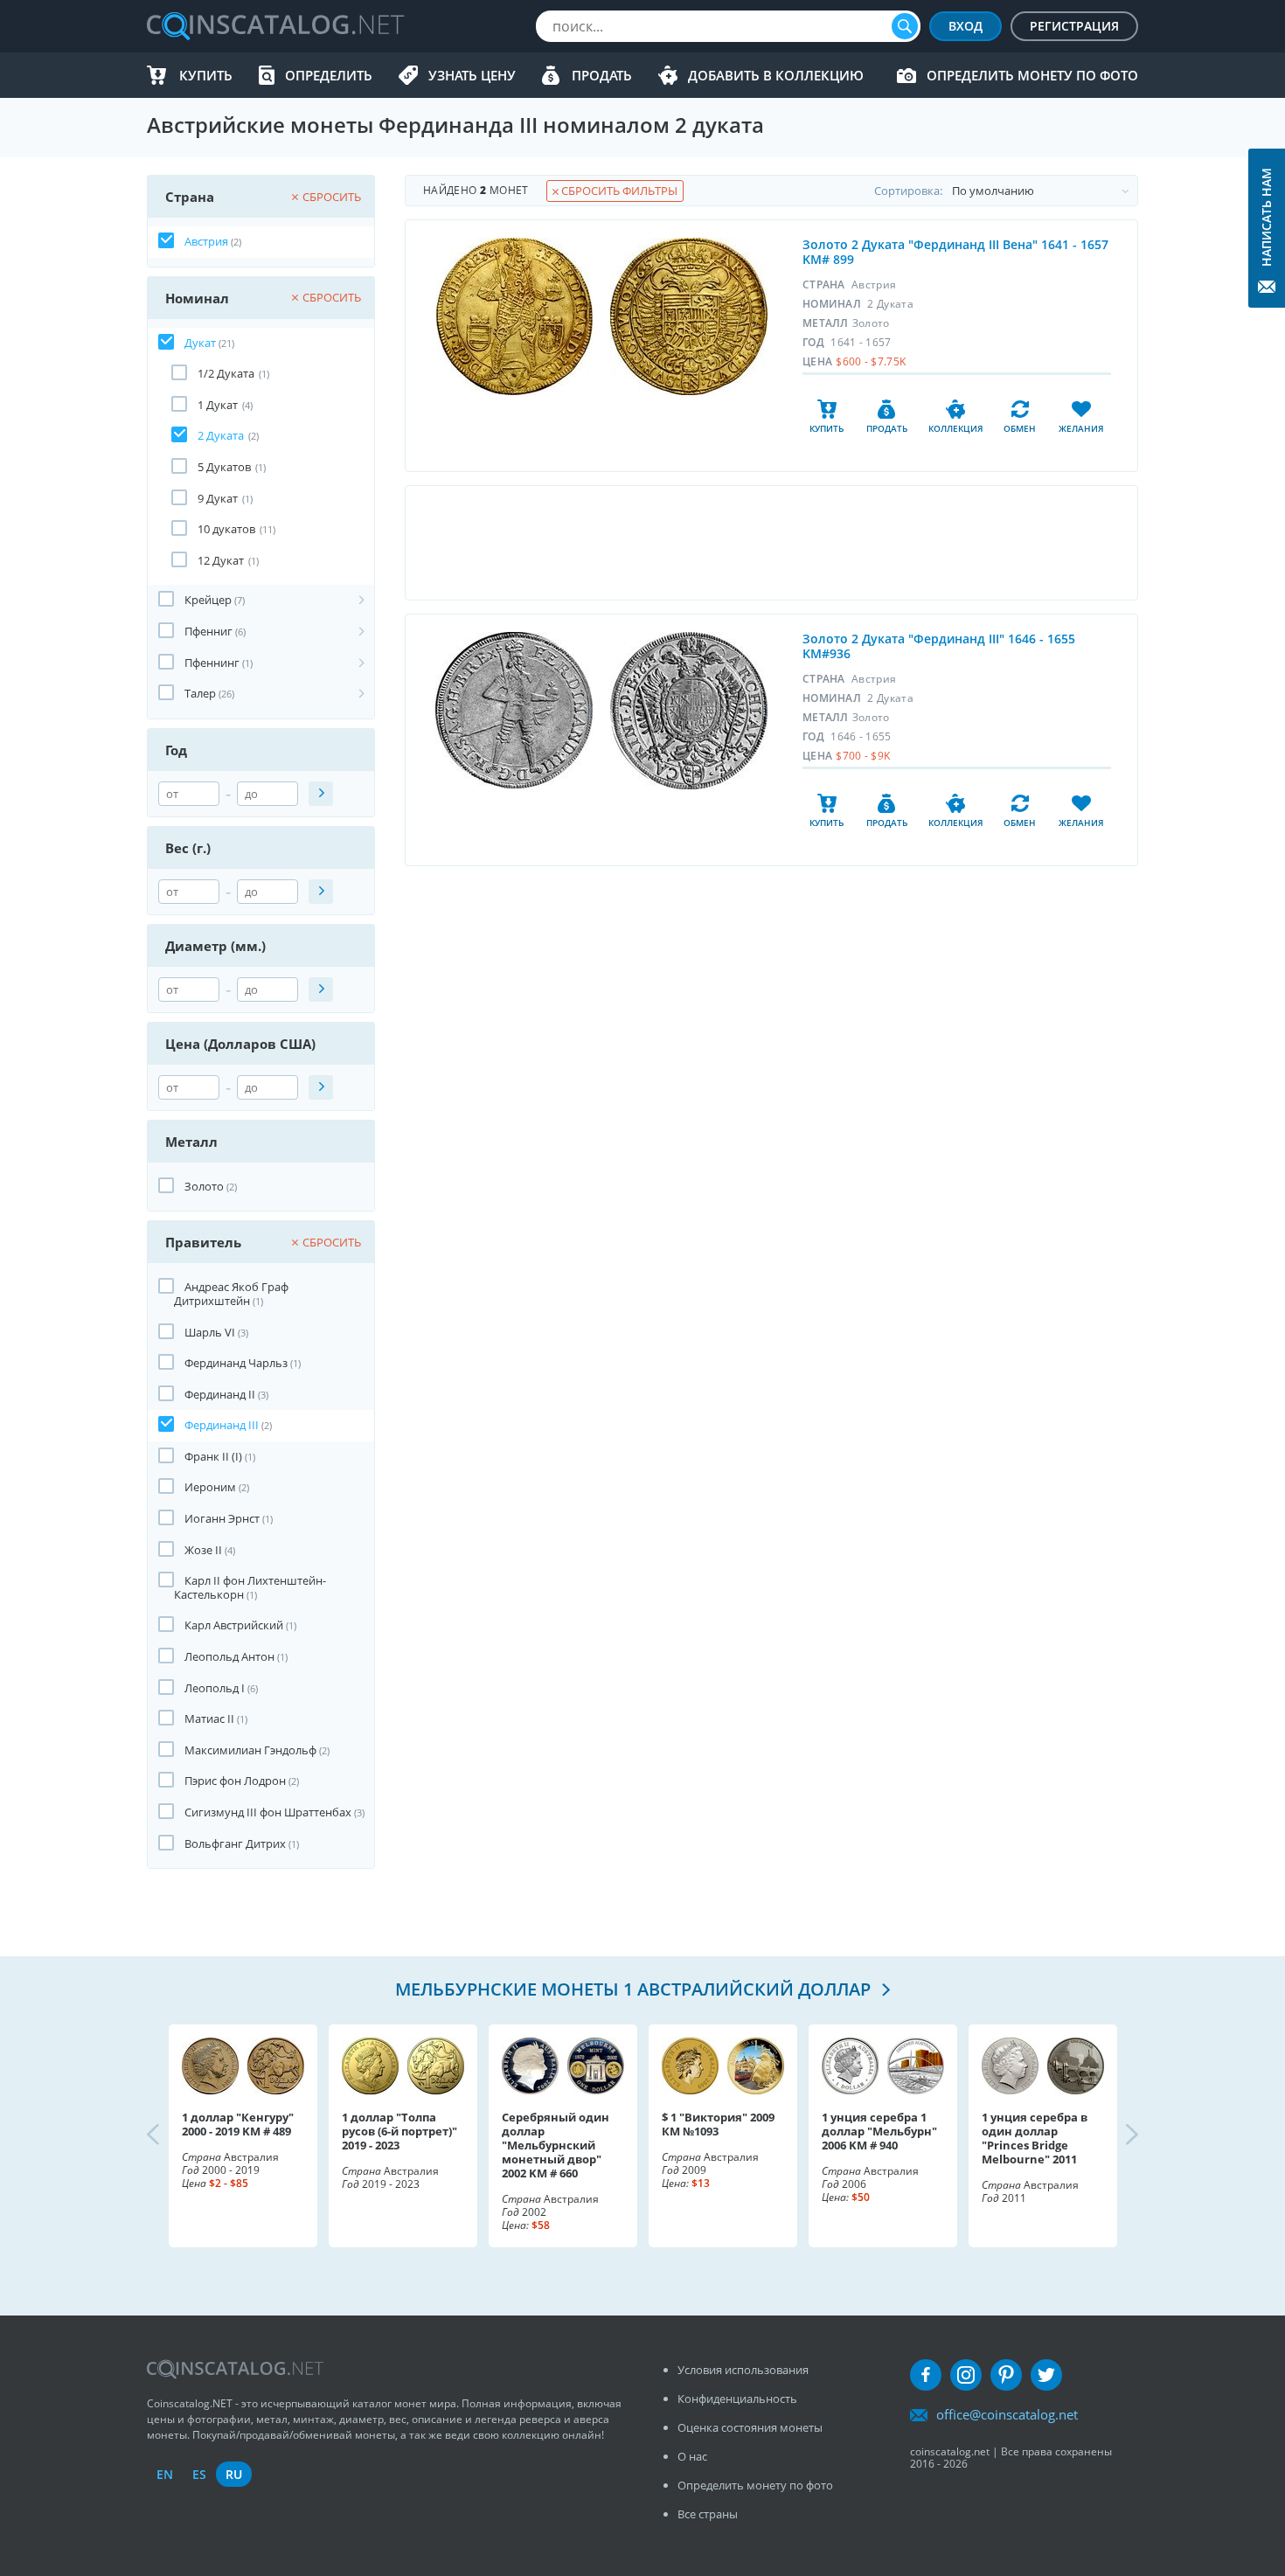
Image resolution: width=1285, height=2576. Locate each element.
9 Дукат (218, 498)
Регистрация (1074, 26)
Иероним (210, 1487)
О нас (692, 2456)
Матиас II (209, 1718)
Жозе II (203, 1550)
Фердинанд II (220, 1394)
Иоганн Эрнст (222, 1518)
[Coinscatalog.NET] (274, 26)
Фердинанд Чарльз (236, 1363)
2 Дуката (221, 435)
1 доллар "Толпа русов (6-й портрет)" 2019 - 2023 (399, 2131)
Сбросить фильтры (618, 191)
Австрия (206, 241)
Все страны (708, 2514)
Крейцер (208, 600)
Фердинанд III (222, 1425)
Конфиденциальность (737, 2399)
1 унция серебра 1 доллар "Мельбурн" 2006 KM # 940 (879, 2131)
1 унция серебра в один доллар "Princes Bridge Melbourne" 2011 (1035, 2138)
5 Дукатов (224, 467)
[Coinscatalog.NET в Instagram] (966, 2375)
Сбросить (332, 197)
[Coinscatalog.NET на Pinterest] (1006, 2375)
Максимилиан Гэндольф (250, 1750)
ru (234, 2474)
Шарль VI (210, 1332)
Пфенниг (208, 631)
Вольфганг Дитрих (235, 1843)
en (165, 2474)
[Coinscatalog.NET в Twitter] (1046, 2375)
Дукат (200, 343)
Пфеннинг (212, 663)
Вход (965, 26)
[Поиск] (905, 26)
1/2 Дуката (226, 373)
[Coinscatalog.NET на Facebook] (926, 2375)
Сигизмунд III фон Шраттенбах (268, 1812)
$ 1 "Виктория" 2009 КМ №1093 (718, 2124)
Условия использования (743, 2370)
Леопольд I (215, 1688)
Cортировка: (908, 191)
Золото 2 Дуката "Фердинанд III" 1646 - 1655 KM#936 (939, 646)
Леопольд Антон (229, 1656)
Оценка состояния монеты (750, 2427)
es (199, 2474)
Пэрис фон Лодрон (235, 1781)
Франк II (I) (213, 1456)
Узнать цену (472, 75)
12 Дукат (221, 560)
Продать (602, 75)
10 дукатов (226, 529)
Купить (206, 75)
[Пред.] (168, 2135)
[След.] (1117, 2135)
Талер (200, 693)
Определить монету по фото (1032, 75)
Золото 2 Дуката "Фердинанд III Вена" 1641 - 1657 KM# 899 (955, 252)
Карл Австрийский (234, 1625)
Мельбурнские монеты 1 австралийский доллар (635, 1989)
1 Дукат (218, 405)
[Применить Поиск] (321, 794)
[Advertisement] (771, 543)
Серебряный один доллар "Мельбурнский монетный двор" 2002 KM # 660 (556, 2145)
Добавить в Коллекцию (776, 75)
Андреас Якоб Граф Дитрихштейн (231, 1294)
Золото (204, 1186)
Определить (329, 75)
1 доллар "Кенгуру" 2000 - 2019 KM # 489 (238, 2124)
